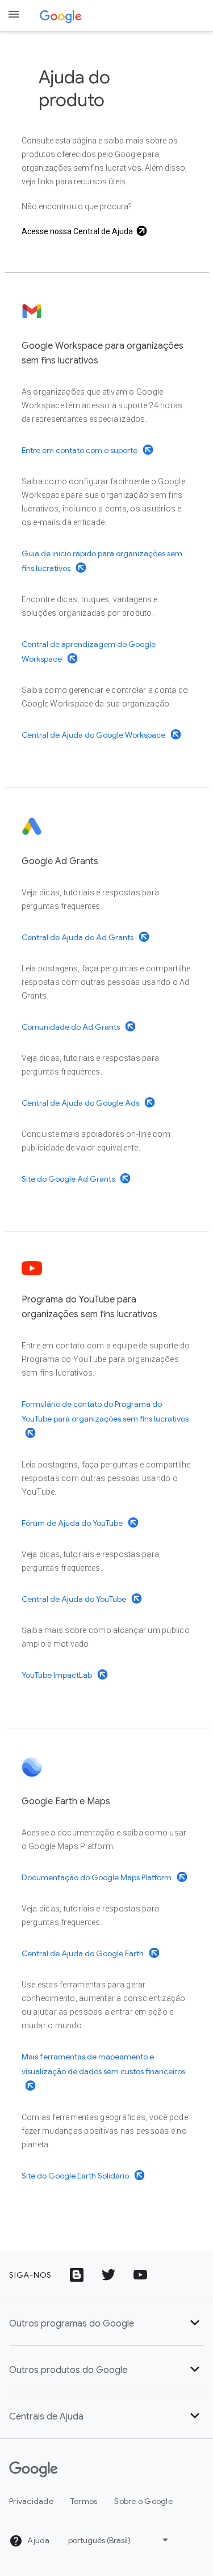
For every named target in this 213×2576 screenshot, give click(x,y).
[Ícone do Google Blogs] (77, 2275)
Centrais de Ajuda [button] (46, 2417)
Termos (84, 2501)
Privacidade (31, 2501)
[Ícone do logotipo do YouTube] (140, 2275)
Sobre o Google (143, 2501)
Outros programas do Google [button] (72, 2324)
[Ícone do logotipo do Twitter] (108, 2275)
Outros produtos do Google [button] (68, 2370)
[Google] (61, 16)
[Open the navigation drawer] (14, 14)
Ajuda (38, 2540)
